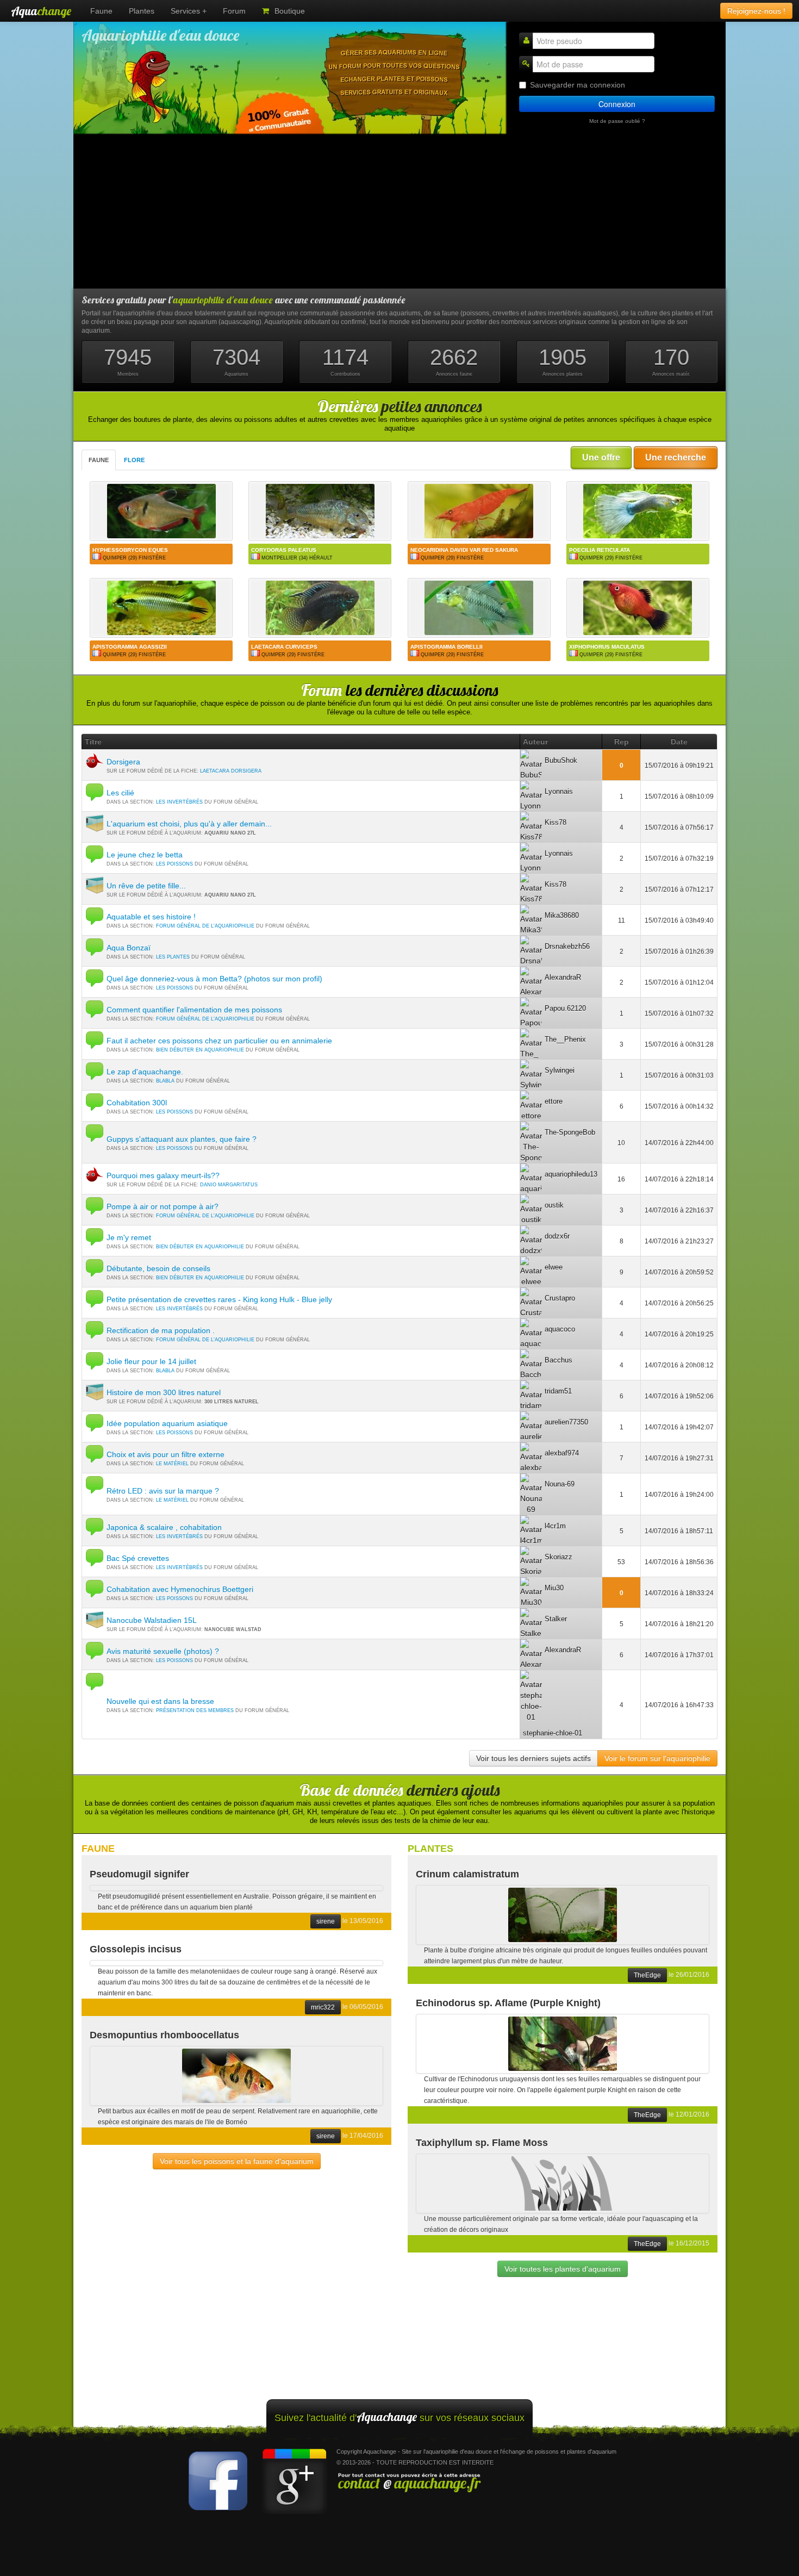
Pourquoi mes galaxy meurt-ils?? (163, 1175)
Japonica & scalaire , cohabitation (164, 1527)
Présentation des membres (195, 1710)
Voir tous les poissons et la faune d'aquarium (237, 2161)
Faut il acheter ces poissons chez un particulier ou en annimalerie (219, 1041)
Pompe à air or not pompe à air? (163, 1206)
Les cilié (120, 793)
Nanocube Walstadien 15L (152, 1620)
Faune (99, 460)
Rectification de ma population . (161, 1330)
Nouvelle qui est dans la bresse (160, 1701)
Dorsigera (123, 762)
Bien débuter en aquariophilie (200, 1050)
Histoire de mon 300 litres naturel (164, 1392)
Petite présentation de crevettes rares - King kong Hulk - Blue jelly (219, 1299)
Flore (134, 460)
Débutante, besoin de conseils (158, 1268)
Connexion (617, 104)
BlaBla (165, 1081)
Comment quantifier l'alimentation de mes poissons (194, 1010)
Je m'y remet (129, 1237)
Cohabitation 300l (137, 1103)
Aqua (41, 11)
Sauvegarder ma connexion (578, 85)
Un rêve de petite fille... (146, 886)
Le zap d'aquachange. (145, 1072)
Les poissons (174, 864)
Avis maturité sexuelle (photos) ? (163, 1651)
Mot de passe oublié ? (617, 121)
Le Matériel (172, 1464)
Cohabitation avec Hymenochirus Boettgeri (180, 1589)
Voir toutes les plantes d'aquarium (563, 2269)
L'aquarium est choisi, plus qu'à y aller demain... (189, 824)
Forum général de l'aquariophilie (205, 926)
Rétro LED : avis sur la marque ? (163, 1491)
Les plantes (173, 957)
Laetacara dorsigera (231, 771)
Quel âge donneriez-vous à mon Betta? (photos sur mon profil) (214, 979)
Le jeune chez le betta (145, 855)
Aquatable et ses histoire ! (151, 917)
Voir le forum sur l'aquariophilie (657, 1758)
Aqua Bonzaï (129, 948)
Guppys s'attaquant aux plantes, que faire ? (182, 1139)
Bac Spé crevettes (138, 1558)
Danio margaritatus (229, 1185)
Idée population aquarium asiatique (167, 1423)
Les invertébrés (179, 802)
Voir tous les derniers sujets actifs (533, 1758)
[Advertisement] (399, 212)
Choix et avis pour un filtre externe (166, 1454)
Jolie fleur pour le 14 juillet (151, 1361)
